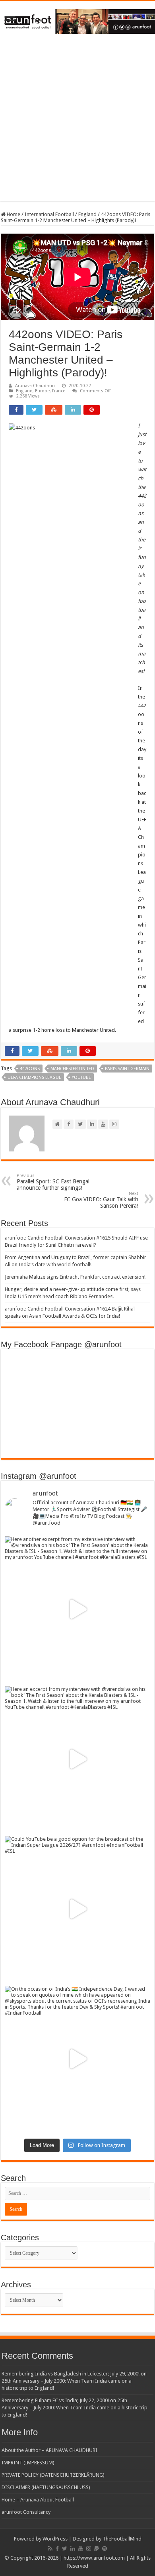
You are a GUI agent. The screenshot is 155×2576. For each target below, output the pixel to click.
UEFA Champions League (34, 1077)
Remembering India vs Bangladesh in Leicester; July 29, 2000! (71, 2374)
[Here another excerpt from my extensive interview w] (77, 1609)
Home (13, 214)
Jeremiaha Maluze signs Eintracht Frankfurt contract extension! (75, 1277)
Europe (42, 391)
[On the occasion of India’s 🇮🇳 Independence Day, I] (77, 2059)
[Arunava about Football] (77, 20)
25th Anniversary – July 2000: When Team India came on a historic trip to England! (75, 2408)
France (59, 391)
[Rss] (50, 2548)
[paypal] (97, 2548)
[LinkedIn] (73, 2548)
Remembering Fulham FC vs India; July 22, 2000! (55, 2400)
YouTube (81, 1077)
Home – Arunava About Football (38, 2500)
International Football (49, 214)
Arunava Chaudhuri (35, 386)
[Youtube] (81, 2548)
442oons (30, 1069)
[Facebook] (57, 2548)
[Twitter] (65, 2548)
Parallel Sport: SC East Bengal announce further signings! (53, 1182)
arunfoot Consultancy (26, 2512)
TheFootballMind (122, 2539)
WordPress (55, 2539)
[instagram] (89, 2548)
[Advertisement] (77, 124)
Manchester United (72, 1069)
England (87, 214)
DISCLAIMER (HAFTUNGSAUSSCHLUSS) (46, 2487)
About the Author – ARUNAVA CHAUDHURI (49, 2450)
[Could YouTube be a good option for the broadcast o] (77, 1909)
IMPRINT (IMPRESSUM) (28, 2463)
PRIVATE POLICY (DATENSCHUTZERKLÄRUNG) (53, 2475)
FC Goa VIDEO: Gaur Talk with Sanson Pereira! (101, 1200)
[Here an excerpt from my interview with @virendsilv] (77, 1759)
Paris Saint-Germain (127, 1069)
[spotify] (105, 2548)
